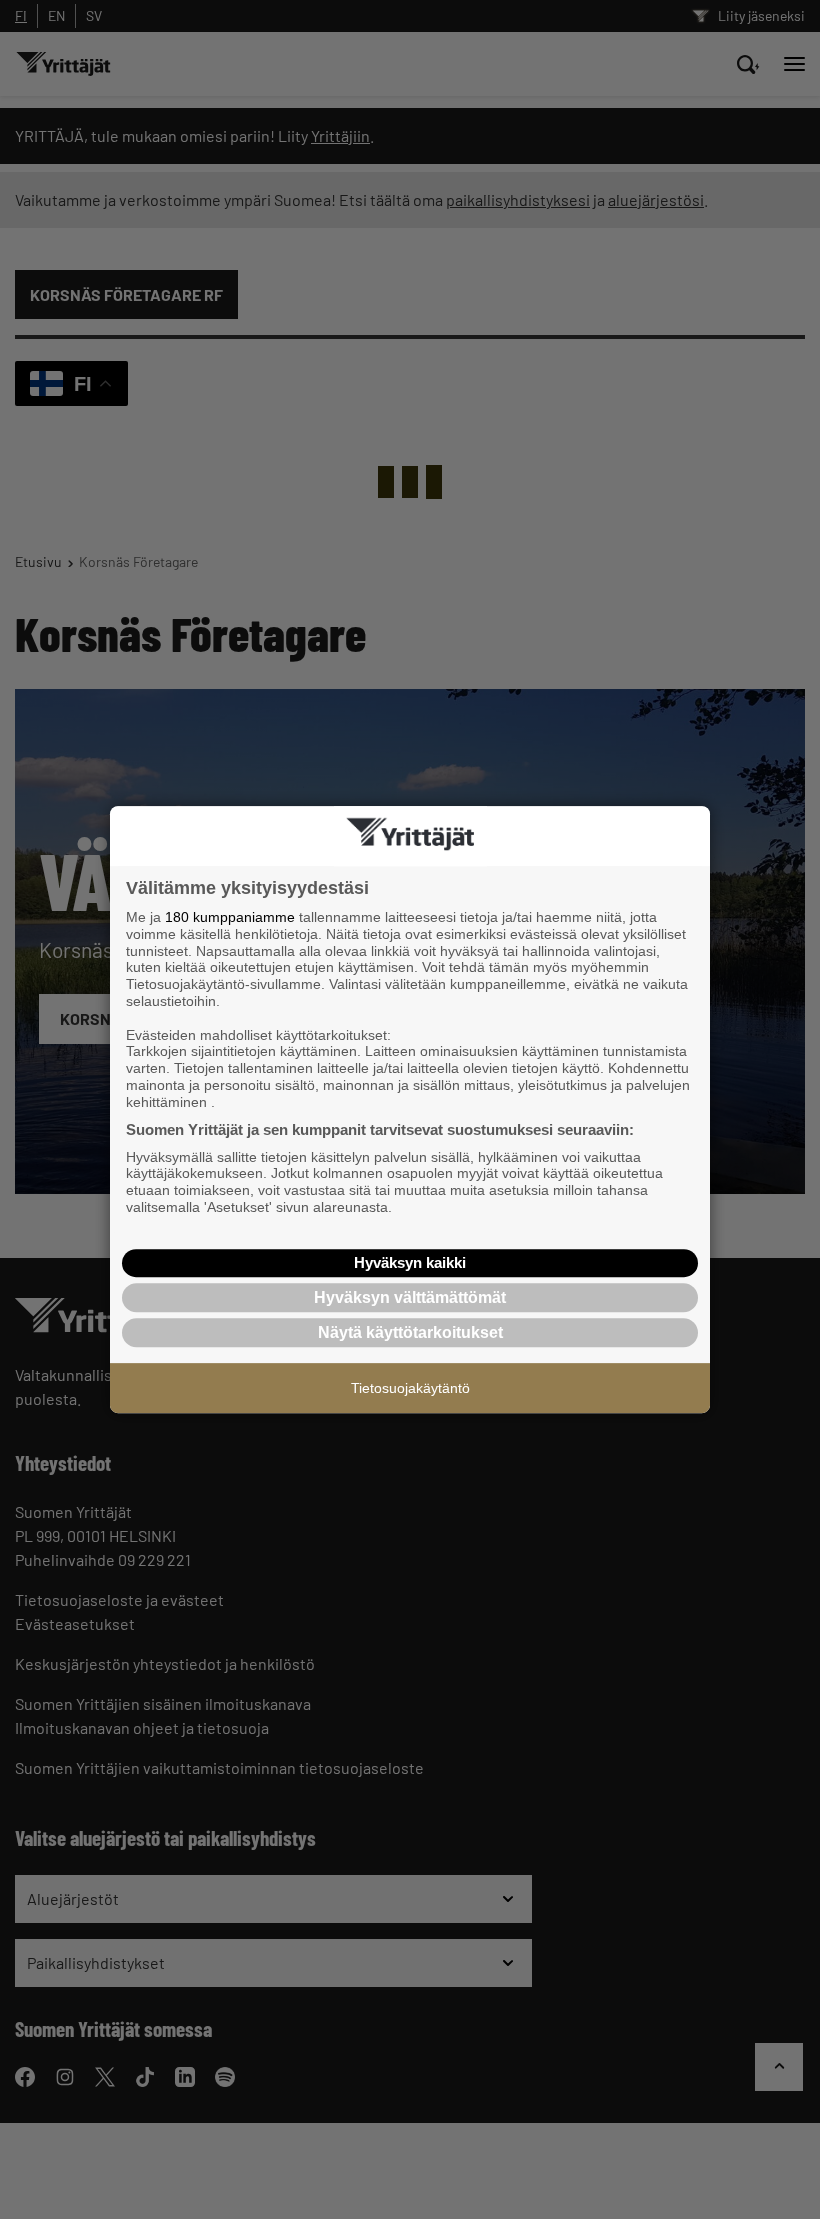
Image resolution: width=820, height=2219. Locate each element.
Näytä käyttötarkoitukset (410, 1332)
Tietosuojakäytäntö (410, 1388)
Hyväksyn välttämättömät (410, 1297)
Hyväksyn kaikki (410, 1262)
